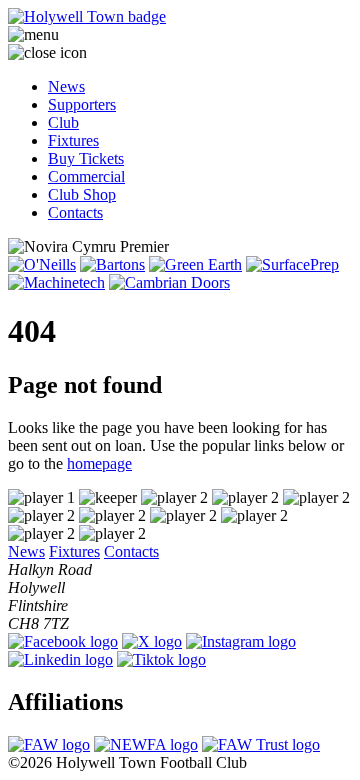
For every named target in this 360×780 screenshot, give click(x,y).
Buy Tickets (86, 158)
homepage (99, 463)
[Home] (180, 17)
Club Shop (82, 194)
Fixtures (73, 140)
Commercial (86, 176)
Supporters (82, 104)
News (66, 86)
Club (63, 122)
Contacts (75, 212)
